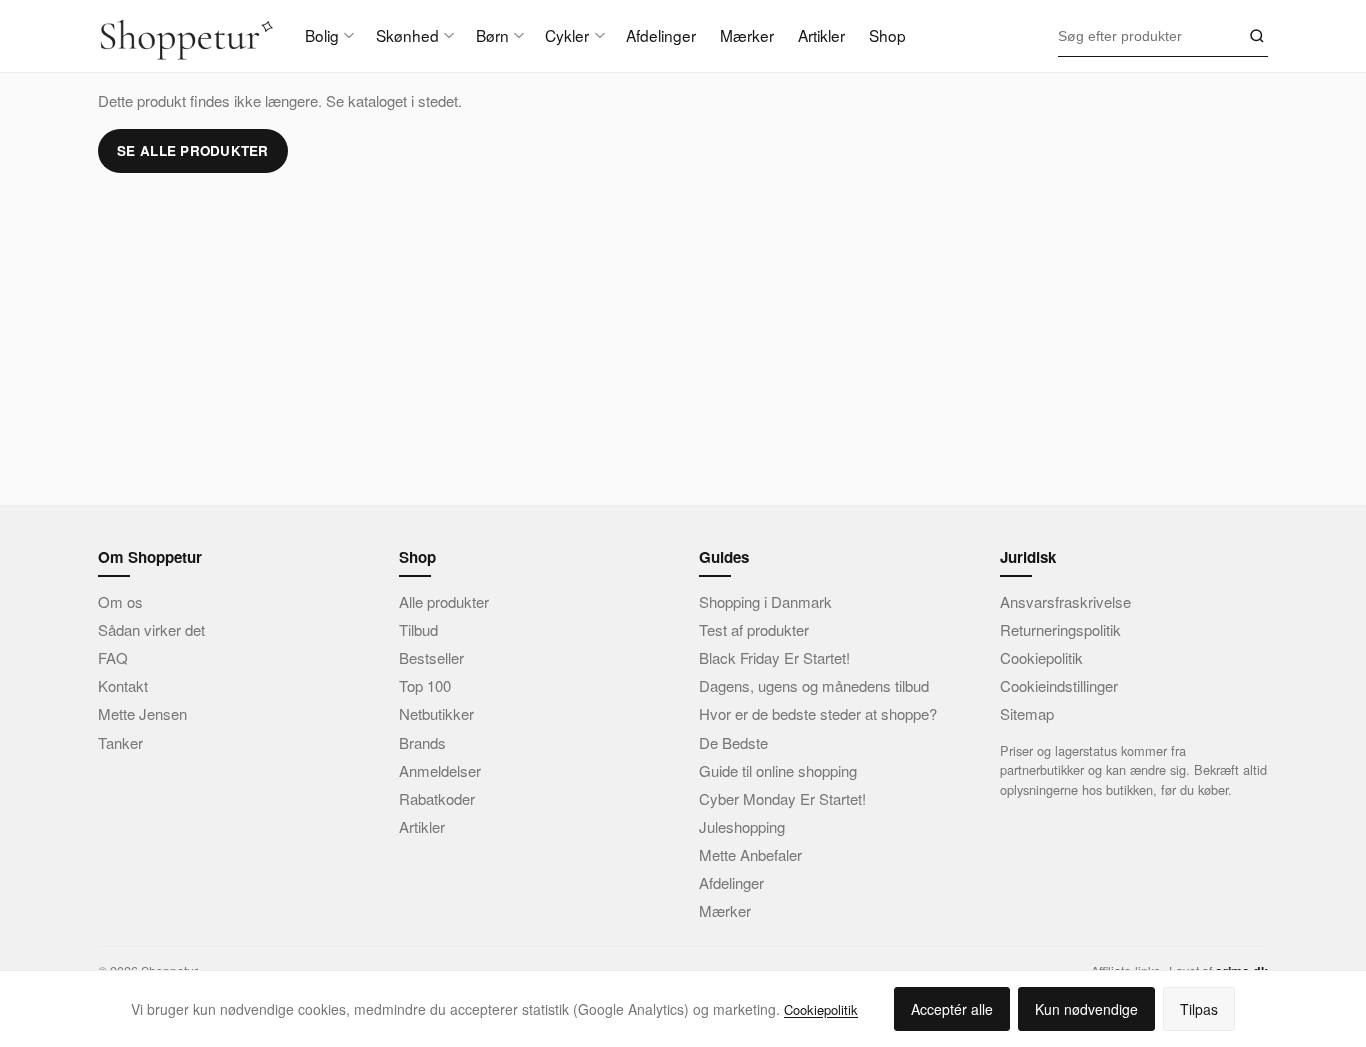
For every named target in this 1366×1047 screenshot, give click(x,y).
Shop (887, 35)
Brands (422, 742)
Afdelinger (661, 35)
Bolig (322, 35)
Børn (492, 35)
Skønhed (407, 35)
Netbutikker (436, 713)
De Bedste (733, 742)
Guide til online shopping (778, 770)
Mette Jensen (142, 713)
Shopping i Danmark (765, 601)
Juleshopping (742, 826)
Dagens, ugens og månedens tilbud (814, 685)
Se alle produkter (193, 150)
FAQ (113, 657)
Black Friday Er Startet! (774, 657)
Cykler (567, 35)
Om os (120, 601)
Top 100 (425, 685)
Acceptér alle (952, 1009)
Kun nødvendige (1086, 1009)
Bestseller (431, 657)
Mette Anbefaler (750, 854)
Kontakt (123, 685)
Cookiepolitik (1041, 657)
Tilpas (1199, 1009)
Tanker (120, 742)
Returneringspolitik (1060, 629)
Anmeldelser (440, 770)
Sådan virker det (151, 629)
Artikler (821, 35)
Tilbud (418, 629)
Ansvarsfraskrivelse (1065, 601)
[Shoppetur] (186, 36)
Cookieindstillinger (1059, 685)
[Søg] (1254, 36)
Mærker (747, 35)
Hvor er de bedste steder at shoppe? (818, 713)
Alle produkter (444, 601)
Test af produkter (754, 629)
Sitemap (1027, 713)
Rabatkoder (437, 798)
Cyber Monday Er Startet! (782, 798)
